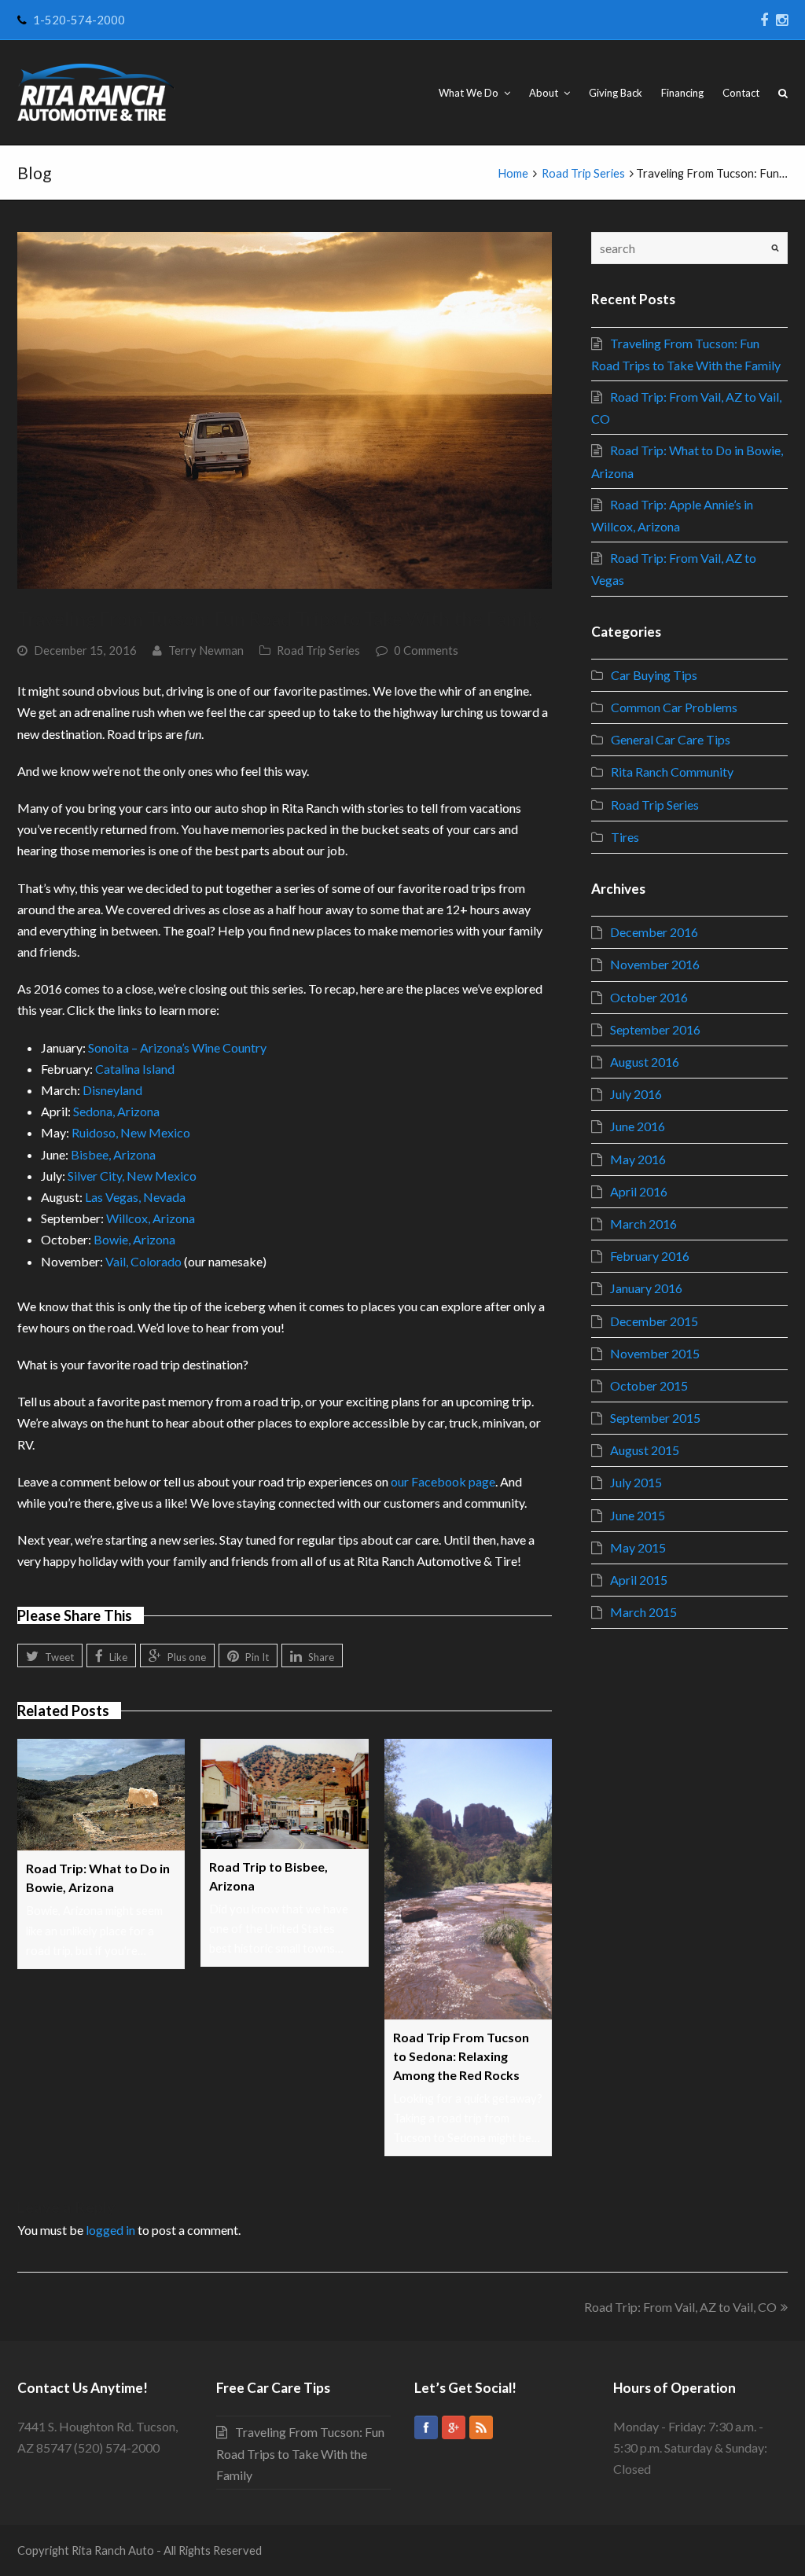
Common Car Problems (674, 707)
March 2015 (643, 1612)
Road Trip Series (318, 650)
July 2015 (636, 1482)
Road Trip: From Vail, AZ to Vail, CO (680, 2307)
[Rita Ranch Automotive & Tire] (96, 92)
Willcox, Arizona (151, 1218)
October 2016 (649, 997)
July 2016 (636, 1094)
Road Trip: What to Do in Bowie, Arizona (98, 1878)
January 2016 (646, 1288)
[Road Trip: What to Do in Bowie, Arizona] (101, 1795)
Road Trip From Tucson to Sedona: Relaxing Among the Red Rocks (461, 2056)
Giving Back (616, 93)
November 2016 (655, 964)
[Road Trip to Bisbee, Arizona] (284, 1793)
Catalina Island (135, 1069)
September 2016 (655, 1029)
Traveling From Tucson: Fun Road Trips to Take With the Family (300, 2453)
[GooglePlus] (454, 2427)
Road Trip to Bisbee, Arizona (268, 1876)
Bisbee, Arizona (113, 1154)
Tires (625, 837)
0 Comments (426, 650)
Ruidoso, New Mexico (131, 1132)
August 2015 (645, 1450)
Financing (682, 93)
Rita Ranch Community (672, 772)
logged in (110, 2230)
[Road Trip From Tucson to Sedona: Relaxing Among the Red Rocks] (468, 1879)
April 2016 (639, 1191)
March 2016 (643, 1224)
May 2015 (638, 1547)
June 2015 (638, 1515)
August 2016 (645, 1062)
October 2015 (649, 1385)
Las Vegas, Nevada (135, 1197)
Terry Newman (206, 650)
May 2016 (638, 1159)
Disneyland (112, 1090)
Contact (741, 93)
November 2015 (655, 1353)
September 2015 (655, 1418)
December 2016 (654, 932)
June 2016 (638, 1126)
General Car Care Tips (671, 739)
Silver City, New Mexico (132, 1176)
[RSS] (481, 2427)
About (545, 93)
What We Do (470, 93)
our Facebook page (443, 1481)
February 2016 (650, 1256)
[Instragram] (782, 20)
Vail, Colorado (143, 1261)
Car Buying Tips (654, 675)
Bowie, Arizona (134, 1239)
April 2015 (639, 1580)
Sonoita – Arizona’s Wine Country (177, 1047)
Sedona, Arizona (116, 1111)
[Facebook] (764, 20)
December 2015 (654, 1321)
